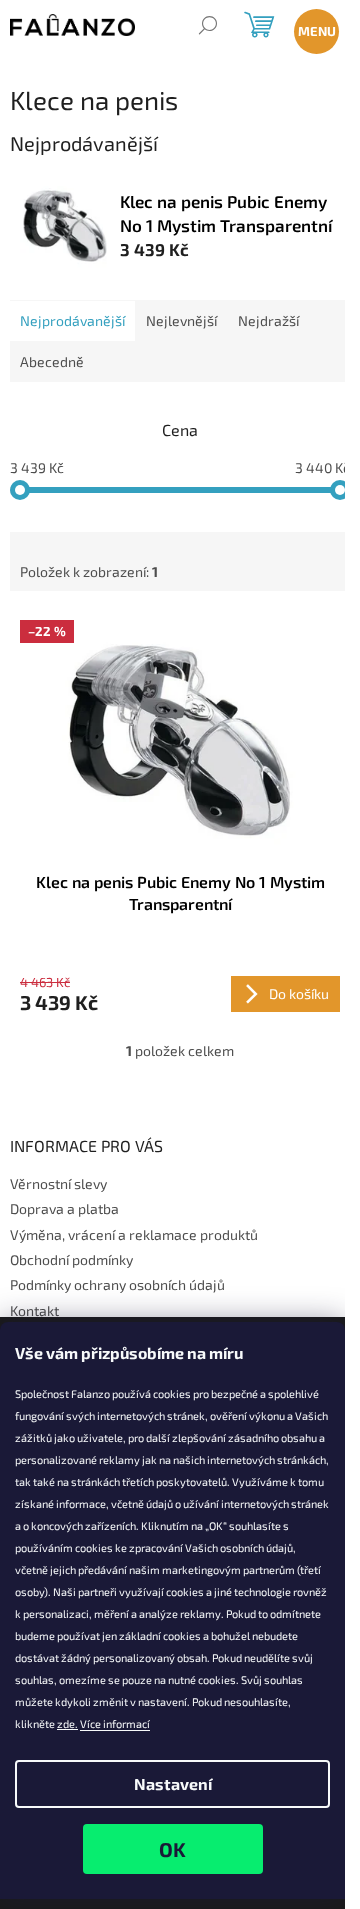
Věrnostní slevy (58, 1183)
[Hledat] (207, 27)
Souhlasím (173, 1849)
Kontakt (34, 1310)
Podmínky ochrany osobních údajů (117, 1284)
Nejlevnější (181, 320)
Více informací (115, 1723)
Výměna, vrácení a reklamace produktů (134, 1234)
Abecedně (52, 361)
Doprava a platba (64, 1208)
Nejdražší (268, 320)
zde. (67, 1723)
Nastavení (173, 1783)
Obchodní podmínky (71, 1259)
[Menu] (312, 27)
